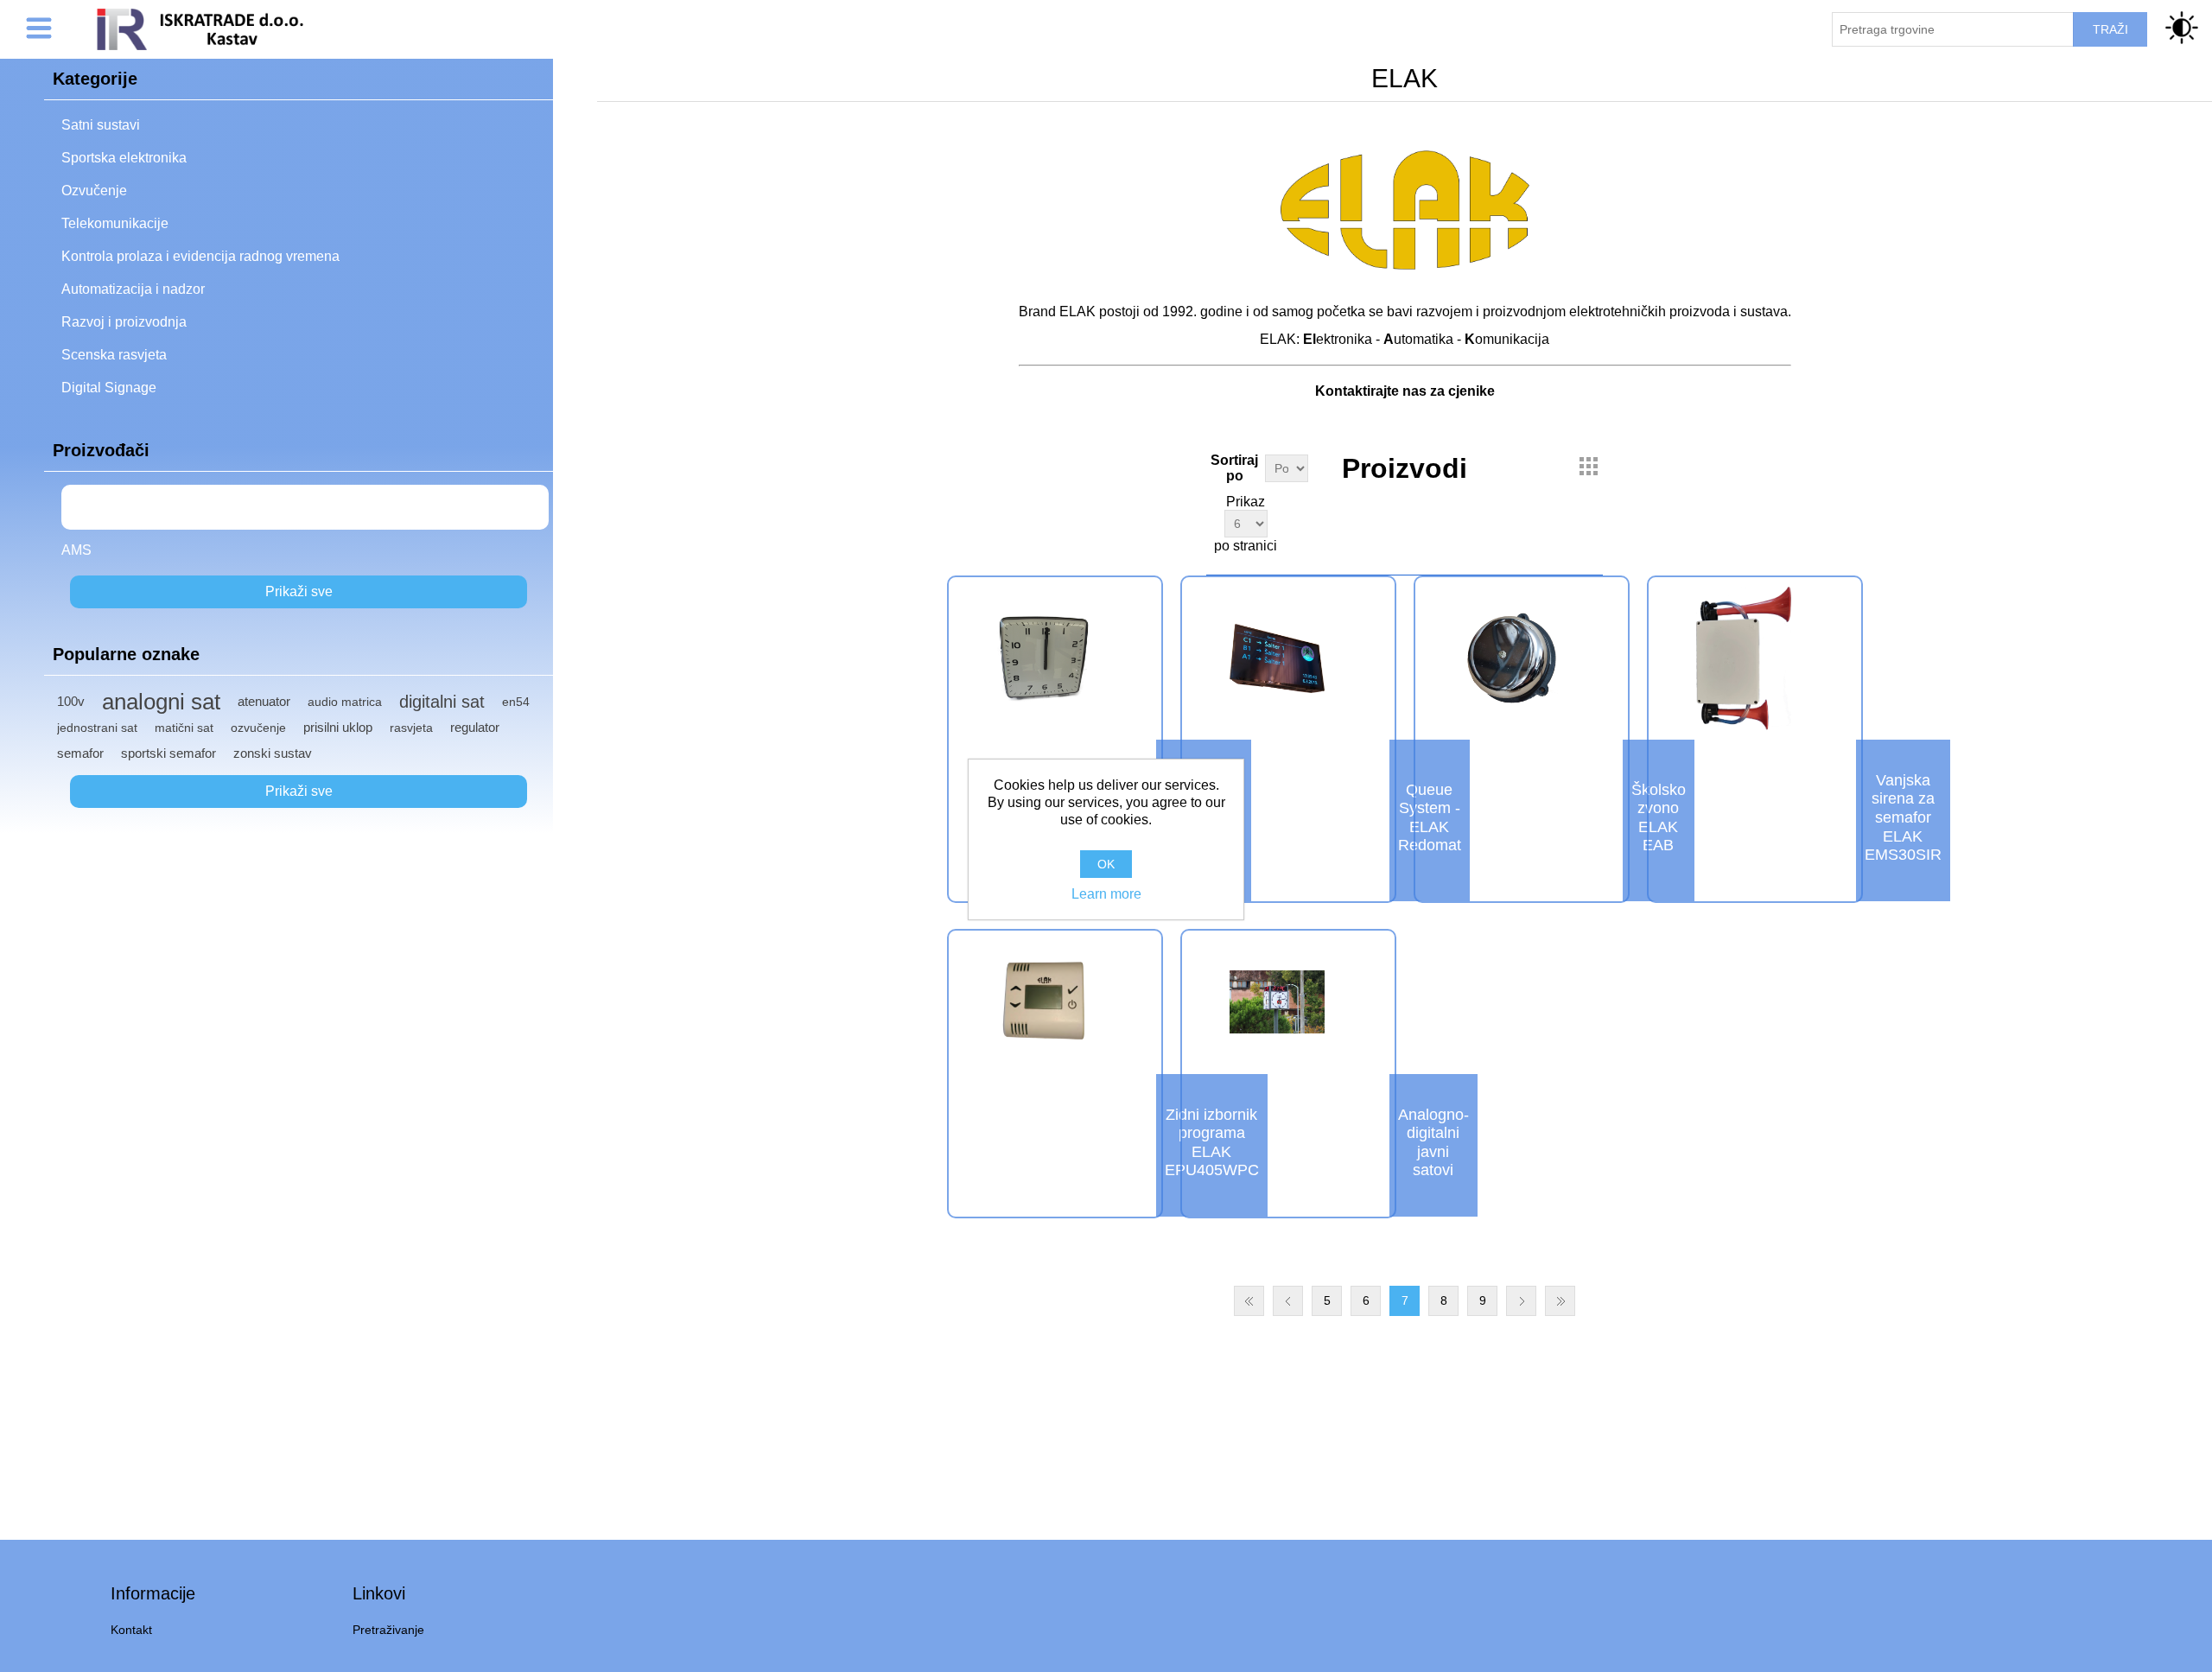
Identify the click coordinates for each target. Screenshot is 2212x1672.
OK (1106, 864)
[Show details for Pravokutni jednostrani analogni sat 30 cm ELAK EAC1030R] (1044, 658)
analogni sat (161, 702)
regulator (475, 727)
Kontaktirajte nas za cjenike (1405, 391)
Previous (1288, 1301)
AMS (76, 550)
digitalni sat (442, 702)
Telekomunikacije (115, 223)
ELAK (94, 507)
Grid (1588, 467)
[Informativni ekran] (1277, 658)
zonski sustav (273, 753)
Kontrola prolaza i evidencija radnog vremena (200, 256)
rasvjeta (411, 728)
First (1249, 1301)
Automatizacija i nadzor (133, 289)
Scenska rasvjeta (114, 355)
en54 (516, 702)
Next (1521, 1301)
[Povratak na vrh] (2171, 1631)
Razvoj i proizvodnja (124, 322)
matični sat (184, 728)
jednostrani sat (97, 728)
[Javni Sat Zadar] (1277, 1002)
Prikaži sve (299, 591)
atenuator (264, 701)
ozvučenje (258, 728)
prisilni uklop (338, 727)
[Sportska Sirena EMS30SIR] (1744, 658)
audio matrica (345, 702)
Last (1560, 1301)
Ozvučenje (94, 191)
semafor (80, 753)
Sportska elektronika (124, 158)
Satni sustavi (101, 125)
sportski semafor (168, 753)
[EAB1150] (1510, 658)
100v (71, 701)
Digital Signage (109, 388)
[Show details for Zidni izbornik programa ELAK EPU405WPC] (1044, 1002)
